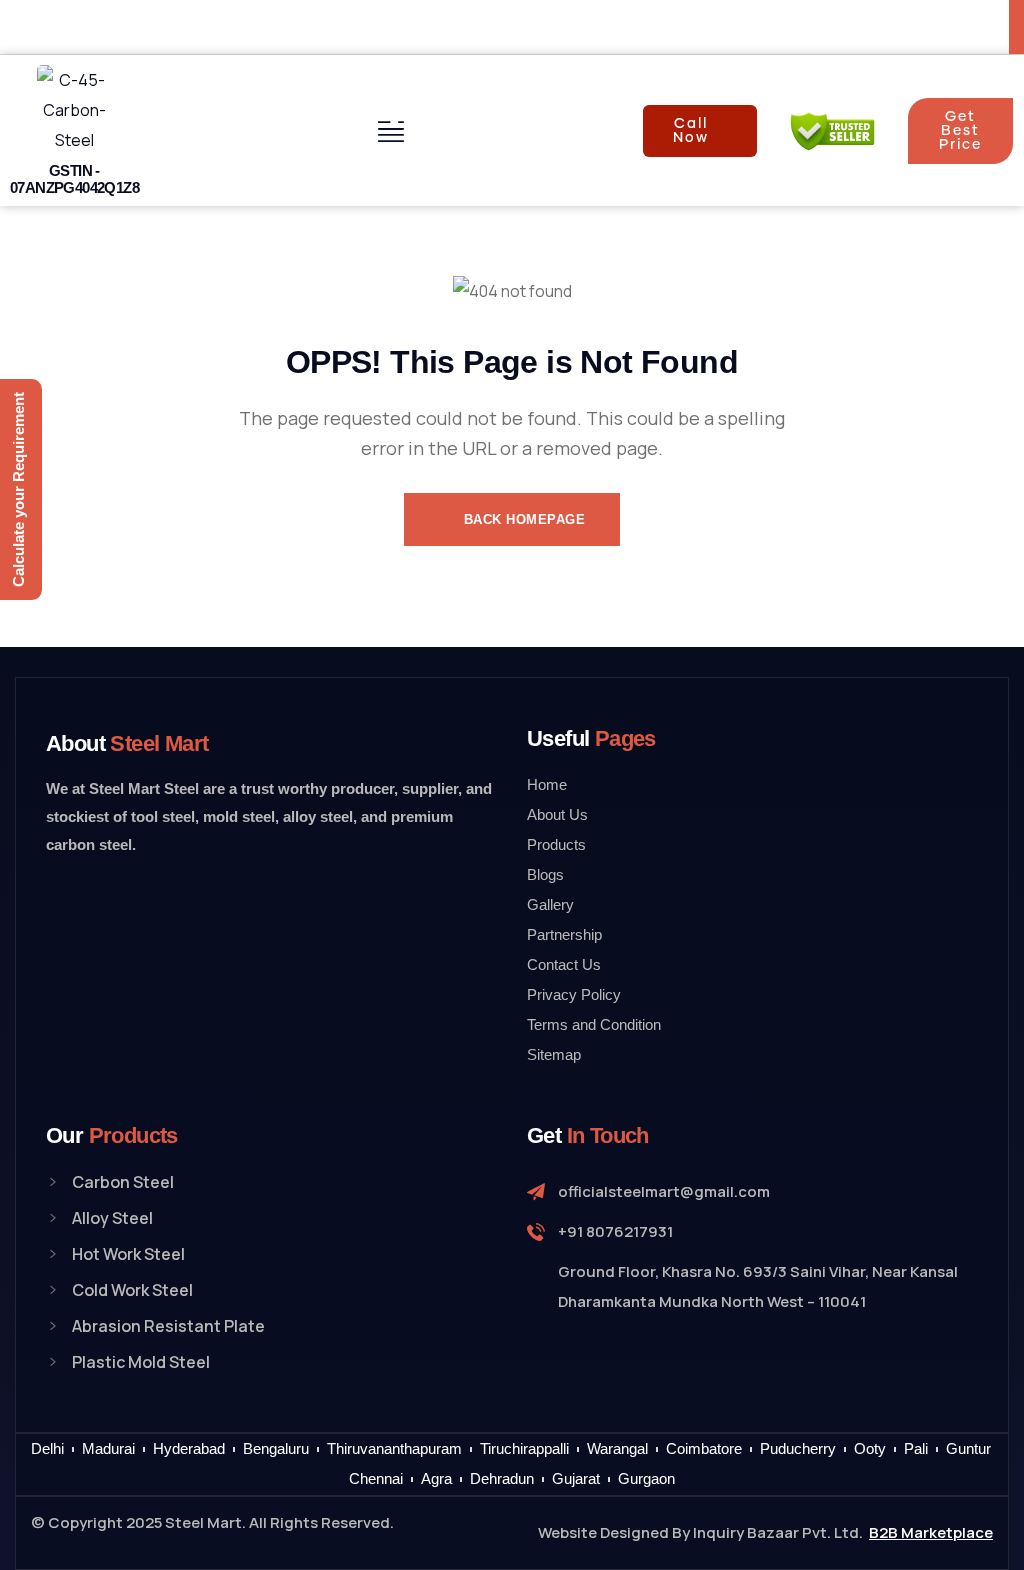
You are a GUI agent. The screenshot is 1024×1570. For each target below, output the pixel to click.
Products (556, 844)
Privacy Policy (574, 994)
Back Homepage (522, 519)
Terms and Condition (594, 1024)
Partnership (564, 934)
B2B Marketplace (931, 1532)
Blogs (545, 874)
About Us (557, 814)
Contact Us (564, 964)
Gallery (550, 904)
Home (547, 784)
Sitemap (554, 1054)
